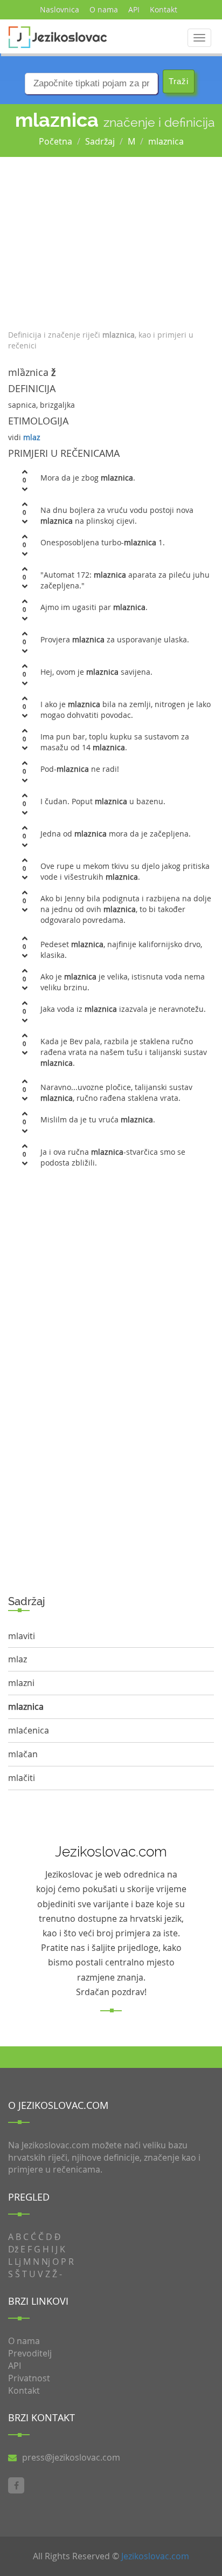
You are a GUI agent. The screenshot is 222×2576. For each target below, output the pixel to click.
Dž (13, 2249)
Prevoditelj (30, 2353)
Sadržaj (100, 141)
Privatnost (29, 2378)
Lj (18, 2262)
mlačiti (22, 1778)
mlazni (21, 1683)
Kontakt (164, 9)
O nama (104, 9)
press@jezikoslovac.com (71, 2457)
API (134, 9)
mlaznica (166, 141)
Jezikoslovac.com (155, 2556)
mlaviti (22, 1636)
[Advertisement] (111, 241)
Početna (55, 141)
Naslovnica (60, 9)
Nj (46, 2262)
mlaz (32, 437)
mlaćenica (29, 1730)
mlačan (23, 1754)
